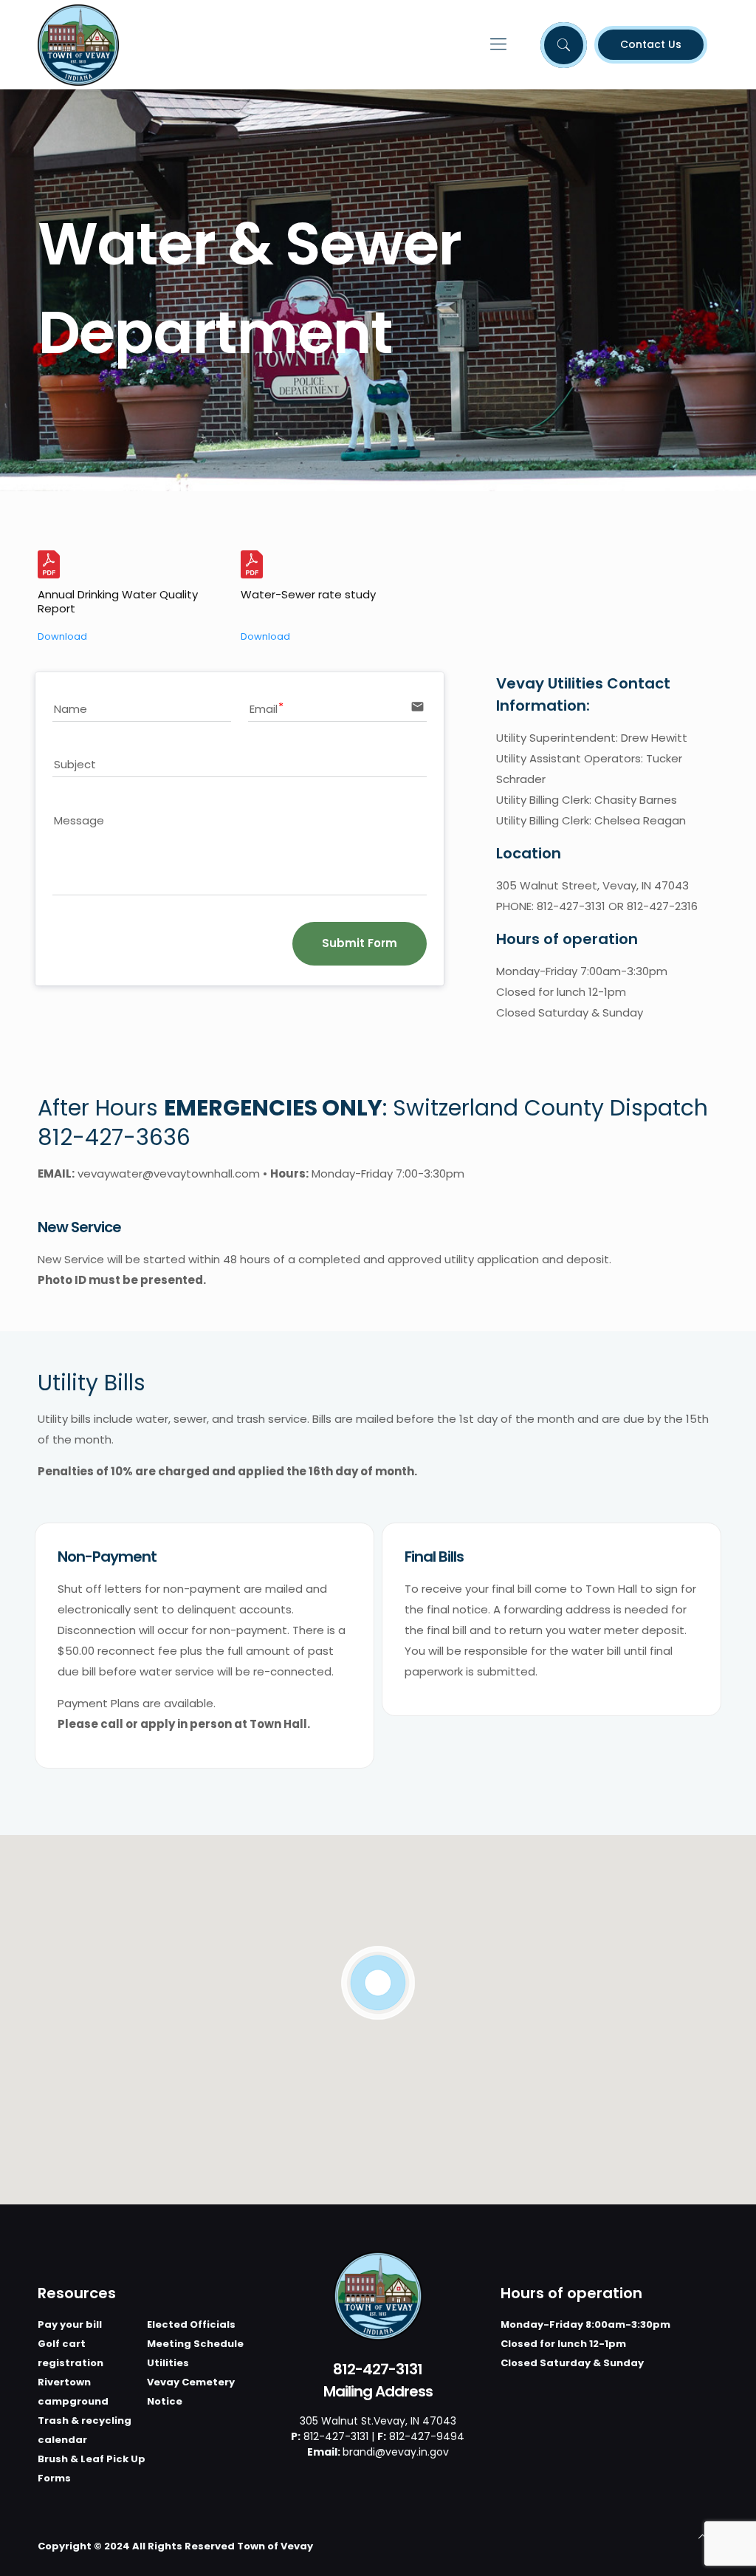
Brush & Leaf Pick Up (92, 2459)
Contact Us (651, 44)
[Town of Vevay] (78, 44)
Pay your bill (70, 2324)
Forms (54, 2478)
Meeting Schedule (195, 2344)
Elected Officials (191, 2324)
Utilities (168, 2363)
